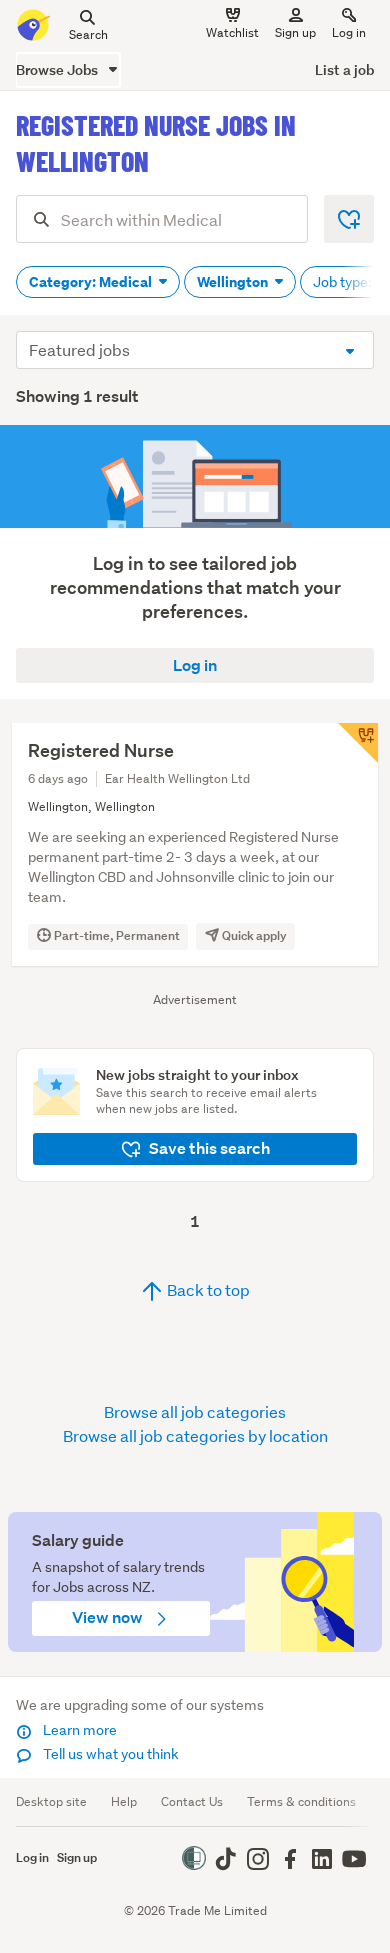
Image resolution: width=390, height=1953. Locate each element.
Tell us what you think (109, 1754)
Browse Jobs (58, 69)
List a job (344, 69)
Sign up (295, 32)
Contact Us (192, 1801)
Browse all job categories (195, 1411)
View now (109, 1617)
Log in (349, 32)
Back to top (207, 1289)
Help (124, 1801)
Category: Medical (92, 282)
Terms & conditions (301, 1801)
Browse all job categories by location (195, 1435)
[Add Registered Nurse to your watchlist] (358, 743)
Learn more (78, 1730)
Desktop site (51, 1801)
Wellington (234, 282)
